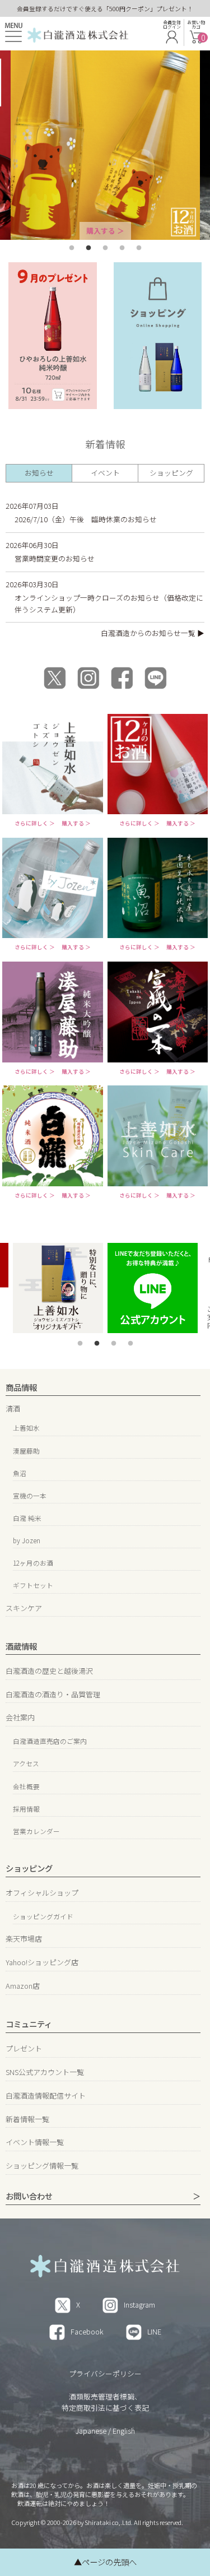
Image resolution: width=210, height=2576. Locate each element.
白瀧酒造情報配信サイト (46, 2095)
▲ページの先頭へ (105, 2562)
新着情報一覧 (27, 2119)
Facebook (87, 2331)
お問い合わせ (29, 2196)
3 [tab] (105, 248)
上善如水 (26, 1428)
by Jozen (27, 1540)
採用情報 (26, 1809)
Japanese (91, 2431)
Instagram (139, 2305)
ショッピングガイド (43, 1916)
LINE (154, 2331)
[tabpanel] (105, 145)
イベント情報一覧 (35, 2142)
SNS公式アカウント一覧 (45, 2072)
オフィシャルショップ (42, 1893)
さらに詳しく (31, 824)
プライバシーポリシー (105, 2373)
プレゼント (24, 2048)
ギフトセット (33, 1585)
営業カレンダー (36, 1831)
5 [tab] (139, 248)
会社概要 (26, 1786)
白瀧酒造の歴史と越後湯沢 (49, 1671)
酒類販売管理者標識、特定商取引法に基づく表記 (105, 2402)
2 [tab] (88, 248)
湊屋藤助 (26, 1451)
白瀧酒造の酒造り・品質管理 (53, 1694)
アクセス (26, 1763)
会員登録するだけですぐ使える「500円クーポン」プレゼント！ (105, 8)
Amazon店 (23, 1986)
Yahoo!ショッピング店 (42, 1962)
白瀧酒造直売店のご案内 (50, 1741)
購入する (101, 231)
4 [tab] (122, 248)
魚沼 (20, 1473)
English (124, 2431)
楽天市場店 (24, 1939)
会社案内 (20, 1717)
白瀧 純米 (27, 1518)
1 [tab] (72, 248)
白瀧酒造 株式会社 (78, 34)
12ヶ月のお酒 (33, 1563)
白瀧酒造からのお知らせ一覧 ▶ (153, 633)
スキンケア (24, 1608)
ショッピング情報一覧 (42, 2166)
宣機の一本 (30, 1495)
